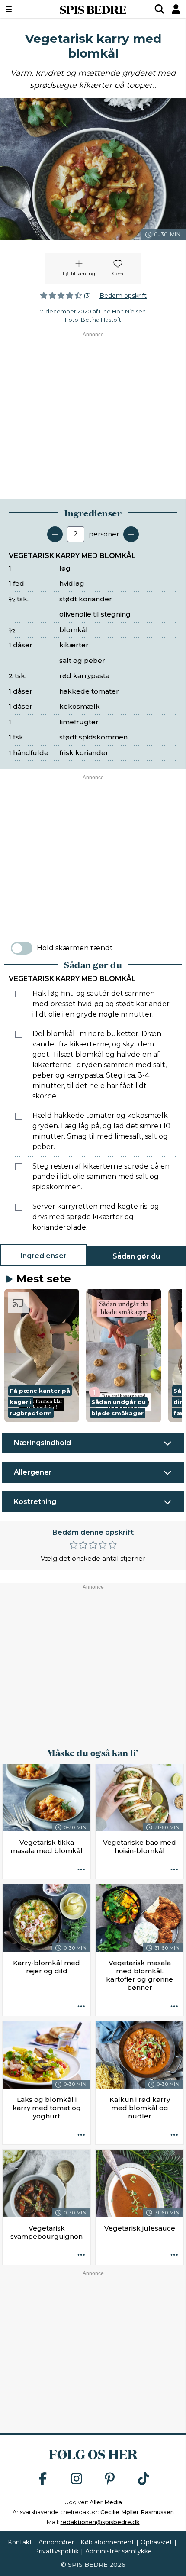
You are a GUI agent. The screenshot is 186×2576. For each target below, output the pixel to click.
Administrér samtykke (119, 2551)
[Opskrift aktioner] (81, 1870)
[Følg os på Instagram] (77, 2479)
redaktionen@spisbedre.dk (100, 2522)
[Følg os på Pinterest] (110, 2479)
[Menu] (22, 9)
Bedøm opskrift (123, 296)
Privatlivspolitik (56, 2551)
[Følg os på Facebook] (43, 2479)
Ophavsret (156, 2542)
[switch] (22, 948)
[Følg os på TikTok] (144, 2479)
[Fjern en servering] (55, 534)
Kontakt (20, 2542)
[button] (42, 1356)
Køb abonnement (107, 2542)
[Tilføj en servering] (131, 534)
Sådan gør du (136, 1256)
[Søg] (160, 9)
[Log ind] (176, 9)
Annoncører (56, 2542)
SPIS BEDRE (93, 9)
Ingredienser (43, 1256)
